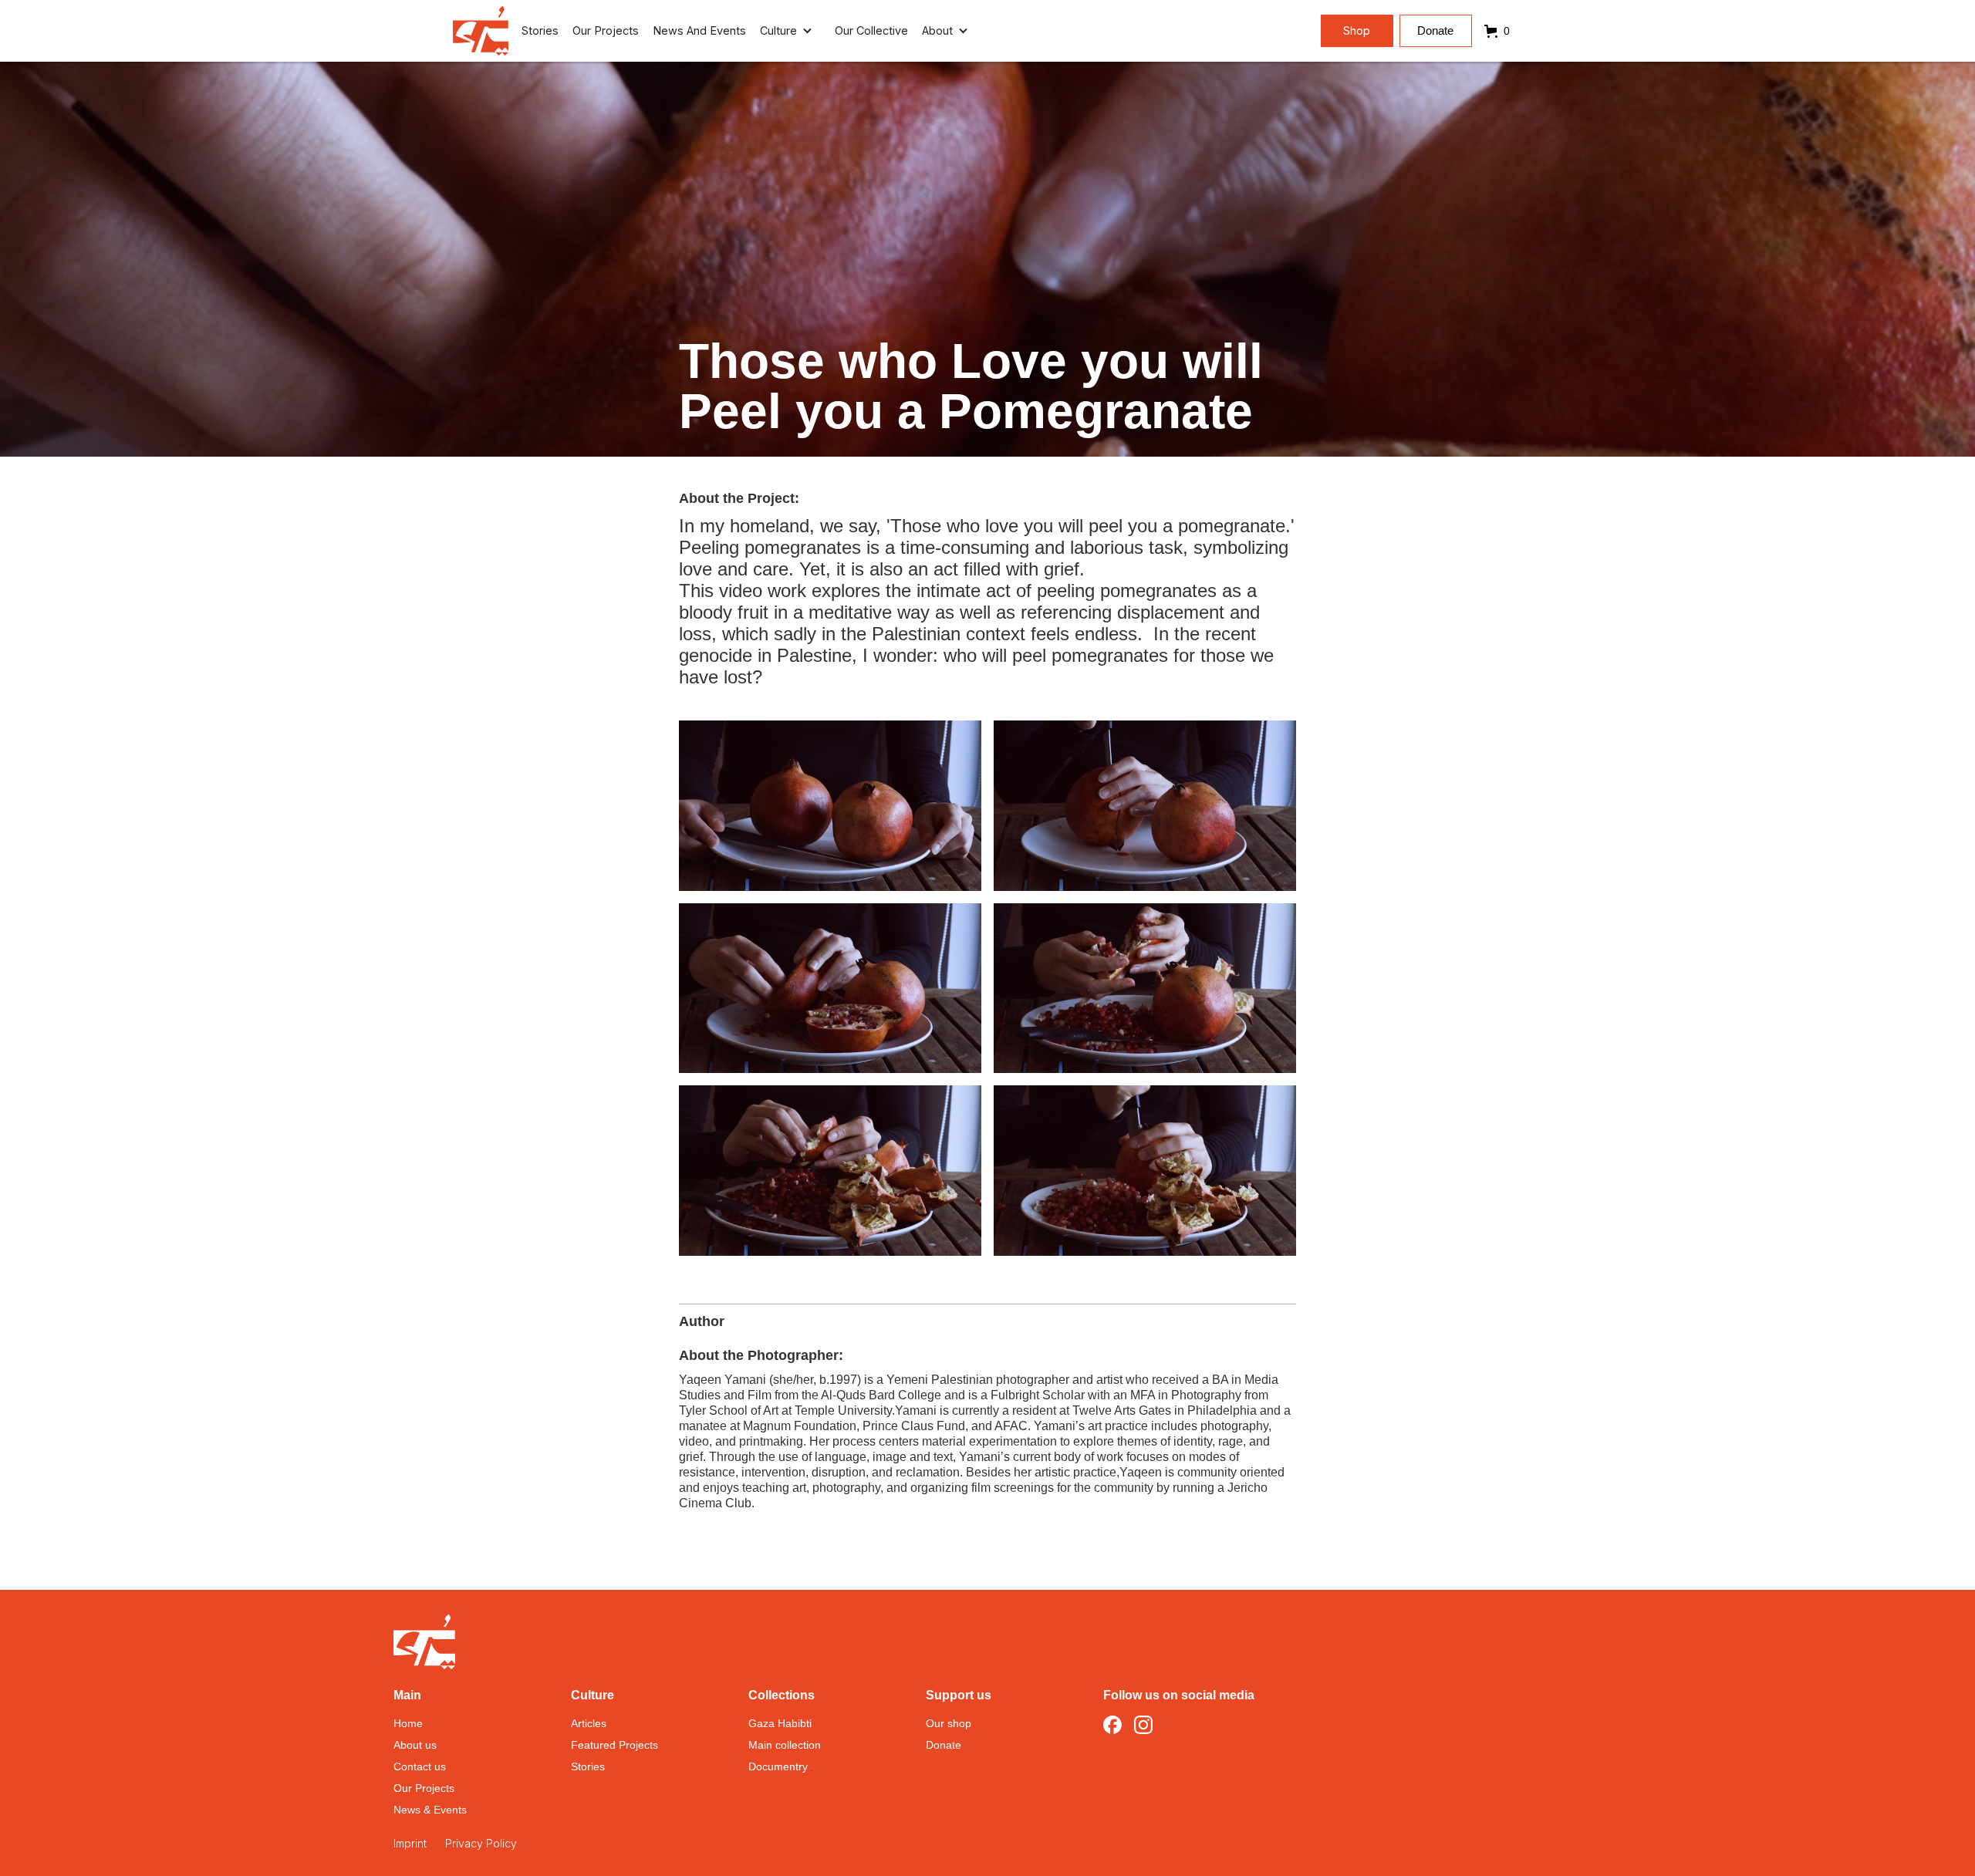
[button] (790, 31)
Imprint (410, 1843)
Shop (1357, 30)
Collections (782, 1695)
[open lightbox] (830, 806)
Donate (1435, 31)
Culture (592, 1695)
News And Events (699, 30)
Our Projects (606, 30)
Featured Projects (614, 1745)
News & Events (430, 1810)
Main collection (785, 1745)
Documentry (778, 1766)
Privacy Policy (481, 1843)
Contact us (420, 1766)
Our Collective (871, 30)
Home (408, 1723)
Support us (959, 1695)
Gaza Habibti (780, 1723)
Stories (540, 30)
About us (415, 1745)
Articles (589, 1723)
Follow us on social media (1179, 1695)
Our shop (949, 1723)
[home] (481, 31)
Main (407, 1695)
